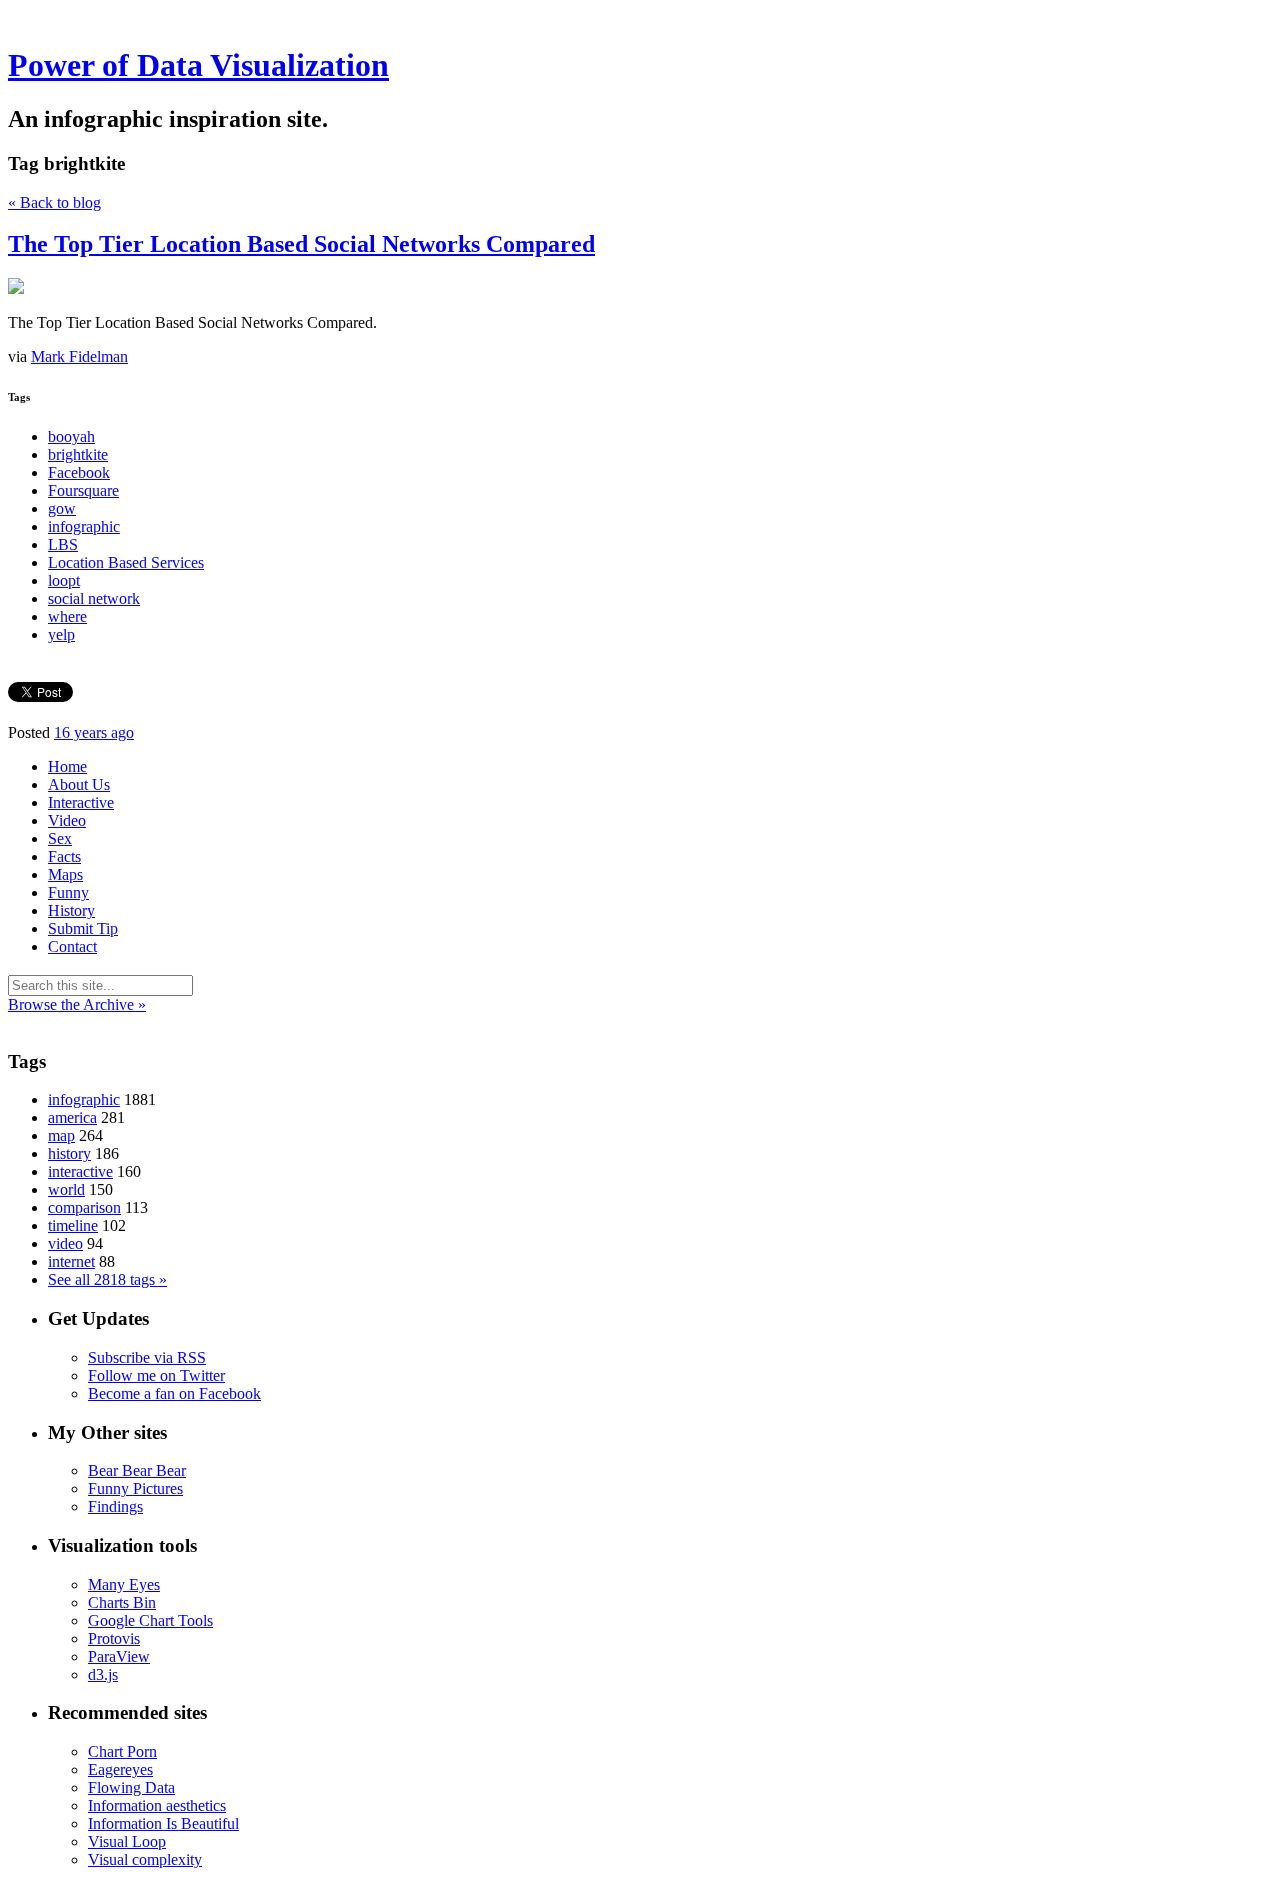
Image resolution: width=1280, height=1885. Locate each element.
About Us (79, 784)
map (61, 1135)
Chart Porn (122, 1751)
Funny (68, 892)
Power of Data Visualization (198, 65)
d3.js (103, 1674)
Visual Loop (127, 1841)
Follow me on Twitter (156, 1375)
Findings (115, 1506)
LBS (63, 544)
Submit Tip (83, 928)
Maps (65, 874)
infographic (84, 526)
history (69, 1153)
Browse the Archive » (77, 1004)
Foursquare (83, 490)
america (72, 1117)
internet (71, 1261)
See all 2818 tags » (107, 1279)
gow (62, 508)
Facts (64, 856)
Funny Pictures (135, 1488)
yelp (61, 634)
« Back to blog (54, 202)
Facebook (79, 472)
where (67, 616)
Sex (60, 838)
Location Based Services (126, 562)
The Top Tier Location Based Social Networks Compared (301, 244)
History (71, 910)
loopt (64, 580)
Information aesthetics (157, 1805)
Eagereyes (120, 1769)
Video (67, 820)
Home (67, 766)
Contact (72, 946)
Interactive (81, 802)
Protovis (114, 1638)
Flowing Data (131, 1787)
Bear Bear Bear (137, 1470)
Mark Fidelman (79, 356)
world (66, 1189)
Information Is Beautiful (163, 1823)
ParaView (119, 1656)
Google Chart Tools (150, 1620)
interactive (80, 1171)
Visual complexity (145, 1859)
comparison (84, 1207)
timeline (73, 1225)
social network (94, 598)
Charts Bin (122, 1602)
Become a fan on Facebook (174, 1393)
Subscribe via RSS (147, 1357)
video (65, 1243)
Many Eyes (124, 1584)
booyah (71, 436)
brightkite (78, 454)
